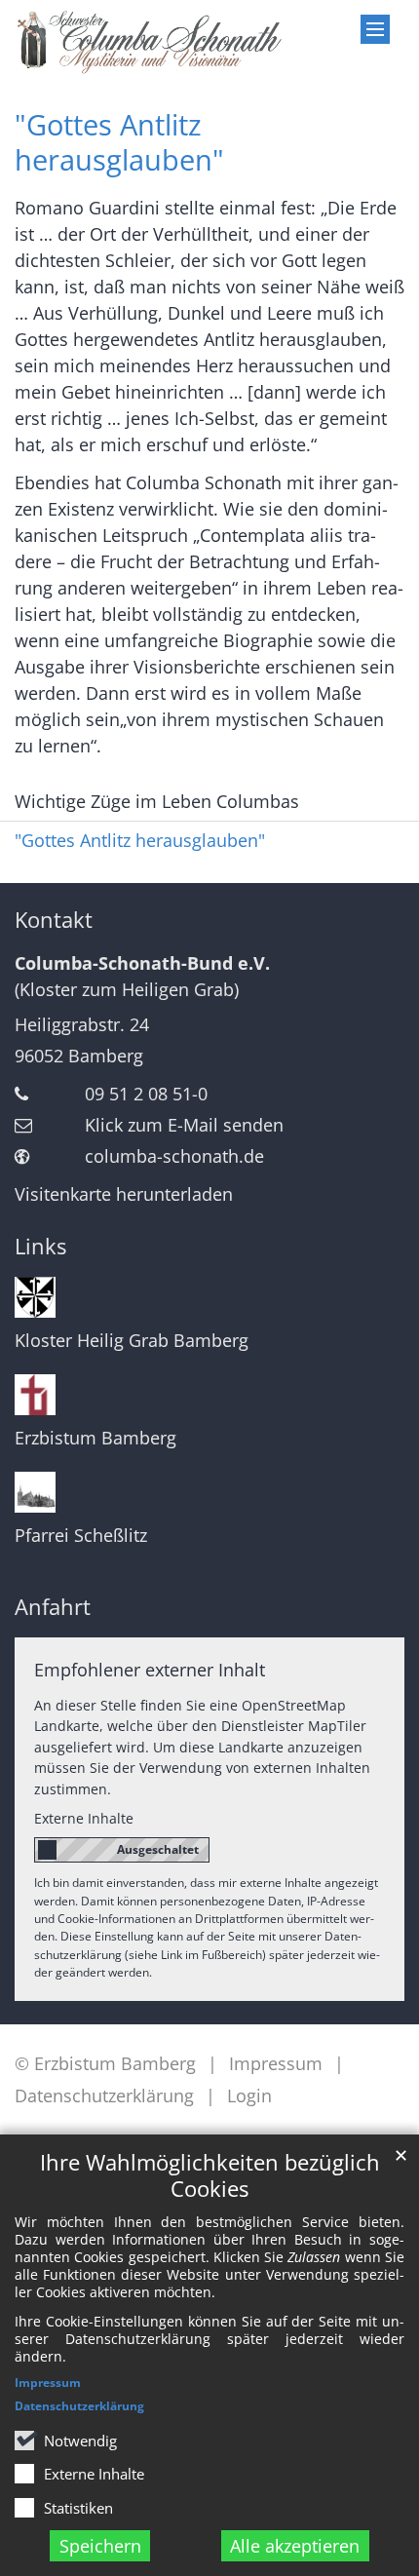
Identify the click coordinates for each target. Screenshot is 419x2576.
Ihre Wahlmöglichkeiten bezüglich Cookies (210, 2175)
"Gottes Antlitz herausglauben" (119, 142)
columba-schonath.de (174, 1156)
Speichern (100, 2546)
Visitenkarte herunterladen (124, 1194)
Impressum (48, 2383)
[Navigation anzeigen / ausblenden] (375, 29)
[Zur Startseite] (157, 42)
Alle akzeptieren (295, 2546)
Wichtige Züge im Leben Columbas (157, 801)
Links (40, 1246)
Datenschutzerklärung (79, 2406)
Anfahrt (53, 1607)
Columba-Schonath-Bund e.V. (142, 963)
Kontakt (54, 920)
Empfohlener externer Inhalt (150, 1670)
